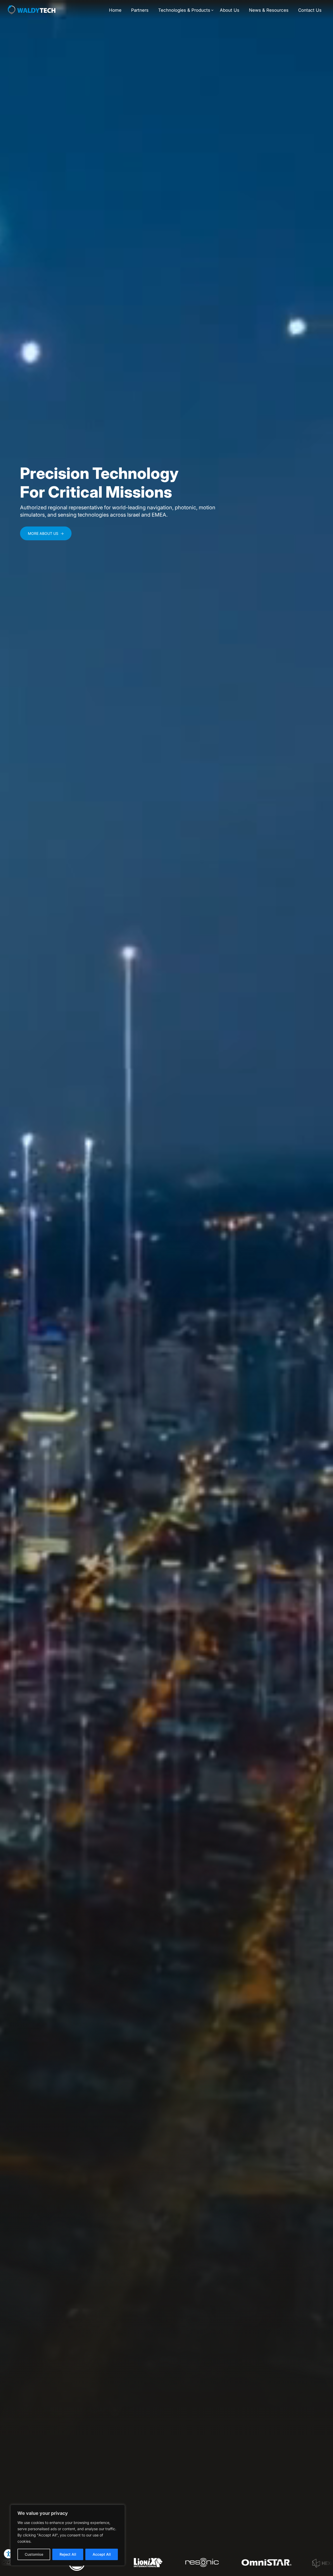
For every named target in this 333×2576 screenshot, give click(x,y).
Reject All (68, 2554)
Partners (140, 10)
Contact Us (310, 10)
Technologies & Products (184, 10)
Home (115, 10)
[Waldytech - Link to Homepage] (32, 11)
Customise (34, 2554)
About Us (230, 10)
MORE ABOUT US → (46, 533)
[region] (68, 2535)
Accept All (102, 2554)
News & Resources (269, 10)
